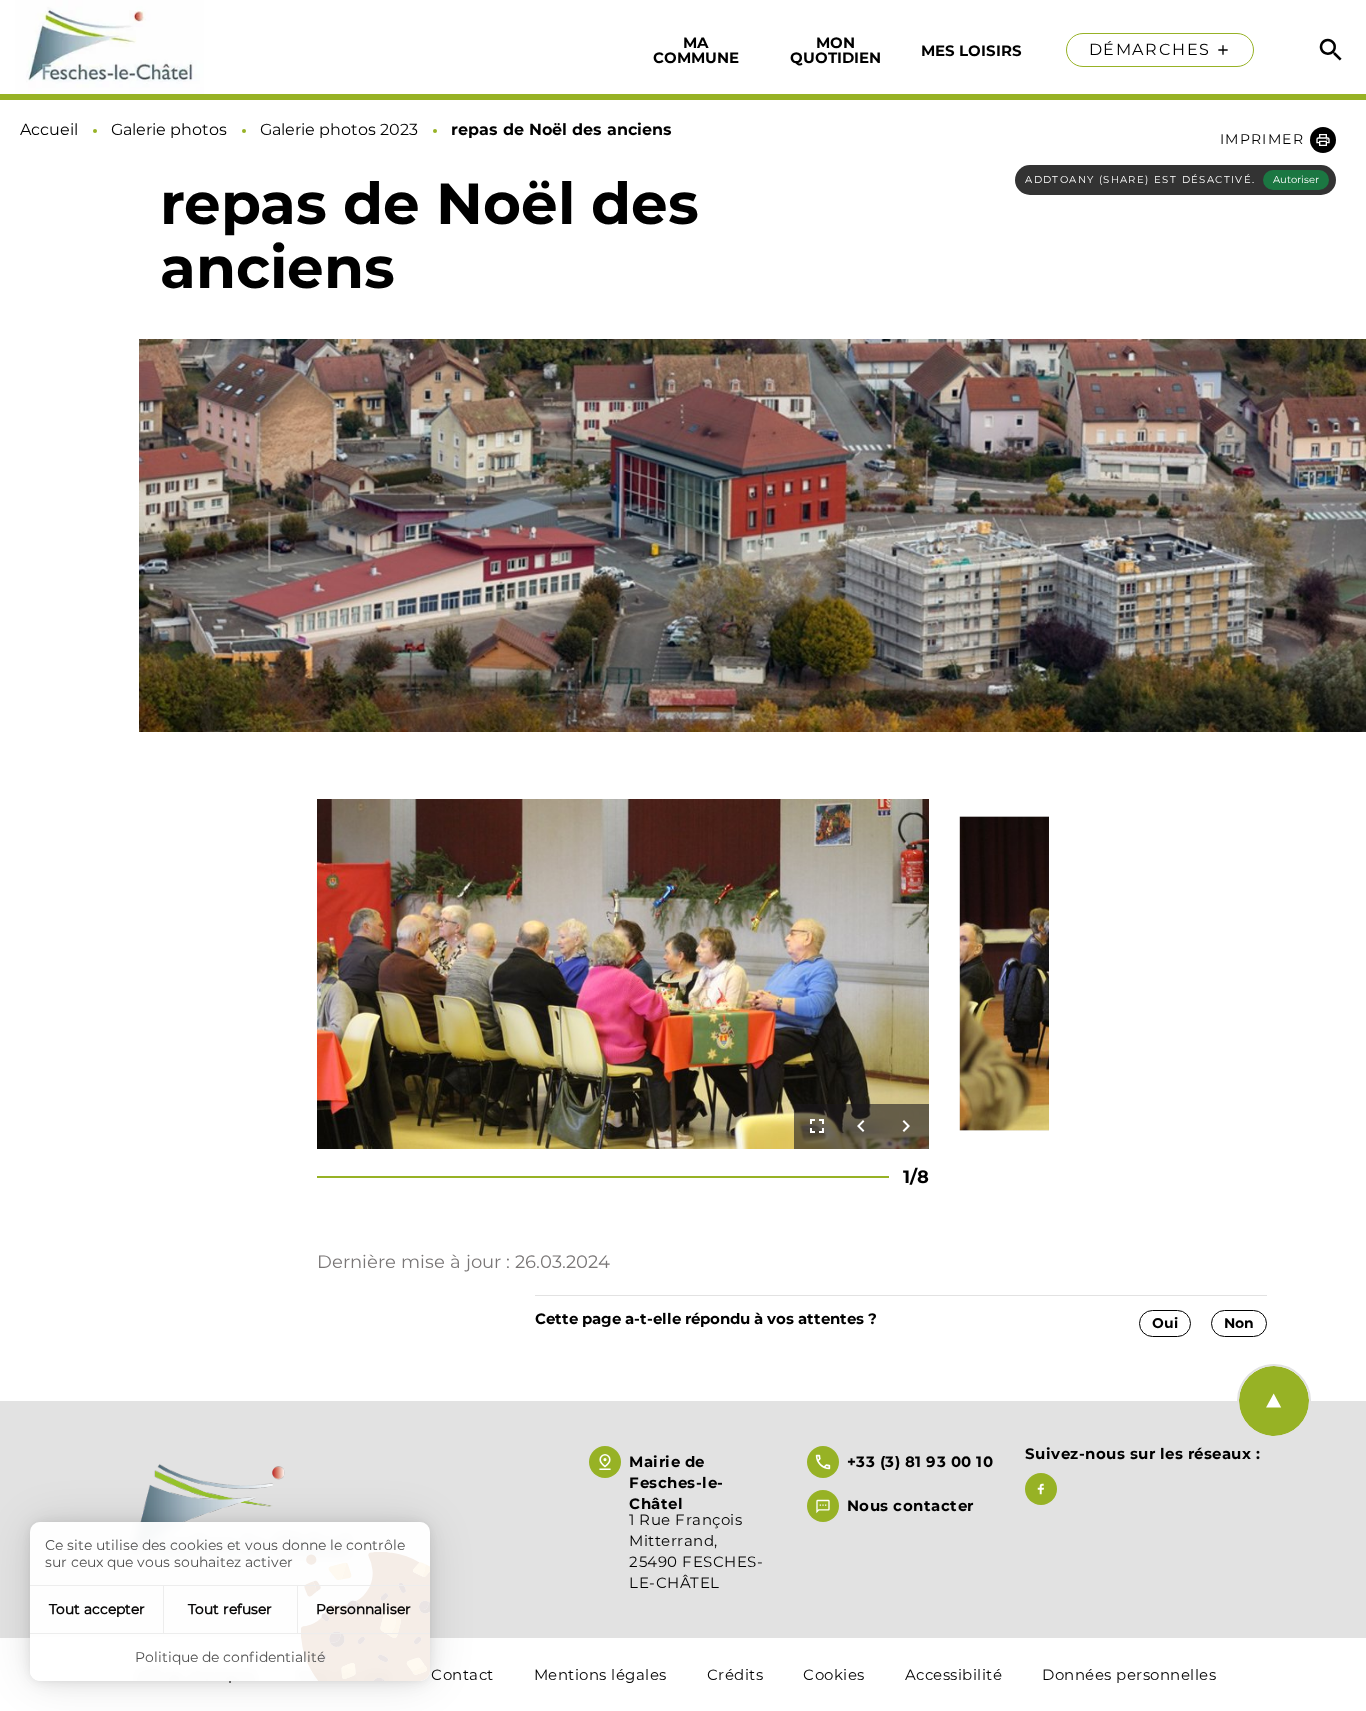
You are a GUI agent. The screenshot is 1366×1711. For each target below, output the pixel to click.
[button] (1278, 139)
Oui (1165, 1323)
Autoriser (1296, 179)
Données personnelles (1129, 1674)
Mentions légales (600, 1674)
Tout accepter (97, 1609)
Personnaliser (363, 1609)
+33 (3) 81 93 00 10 (920, 1461)
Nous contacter (910, 1505)
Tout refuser (230, 1609)
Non (1239, 1323)
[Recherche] (1331, 50)
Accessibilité (954, 1674)
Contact (462, 1674)
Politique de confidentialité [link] (230, 1657)
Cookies (834, 1674)
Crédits (735, 1674)
